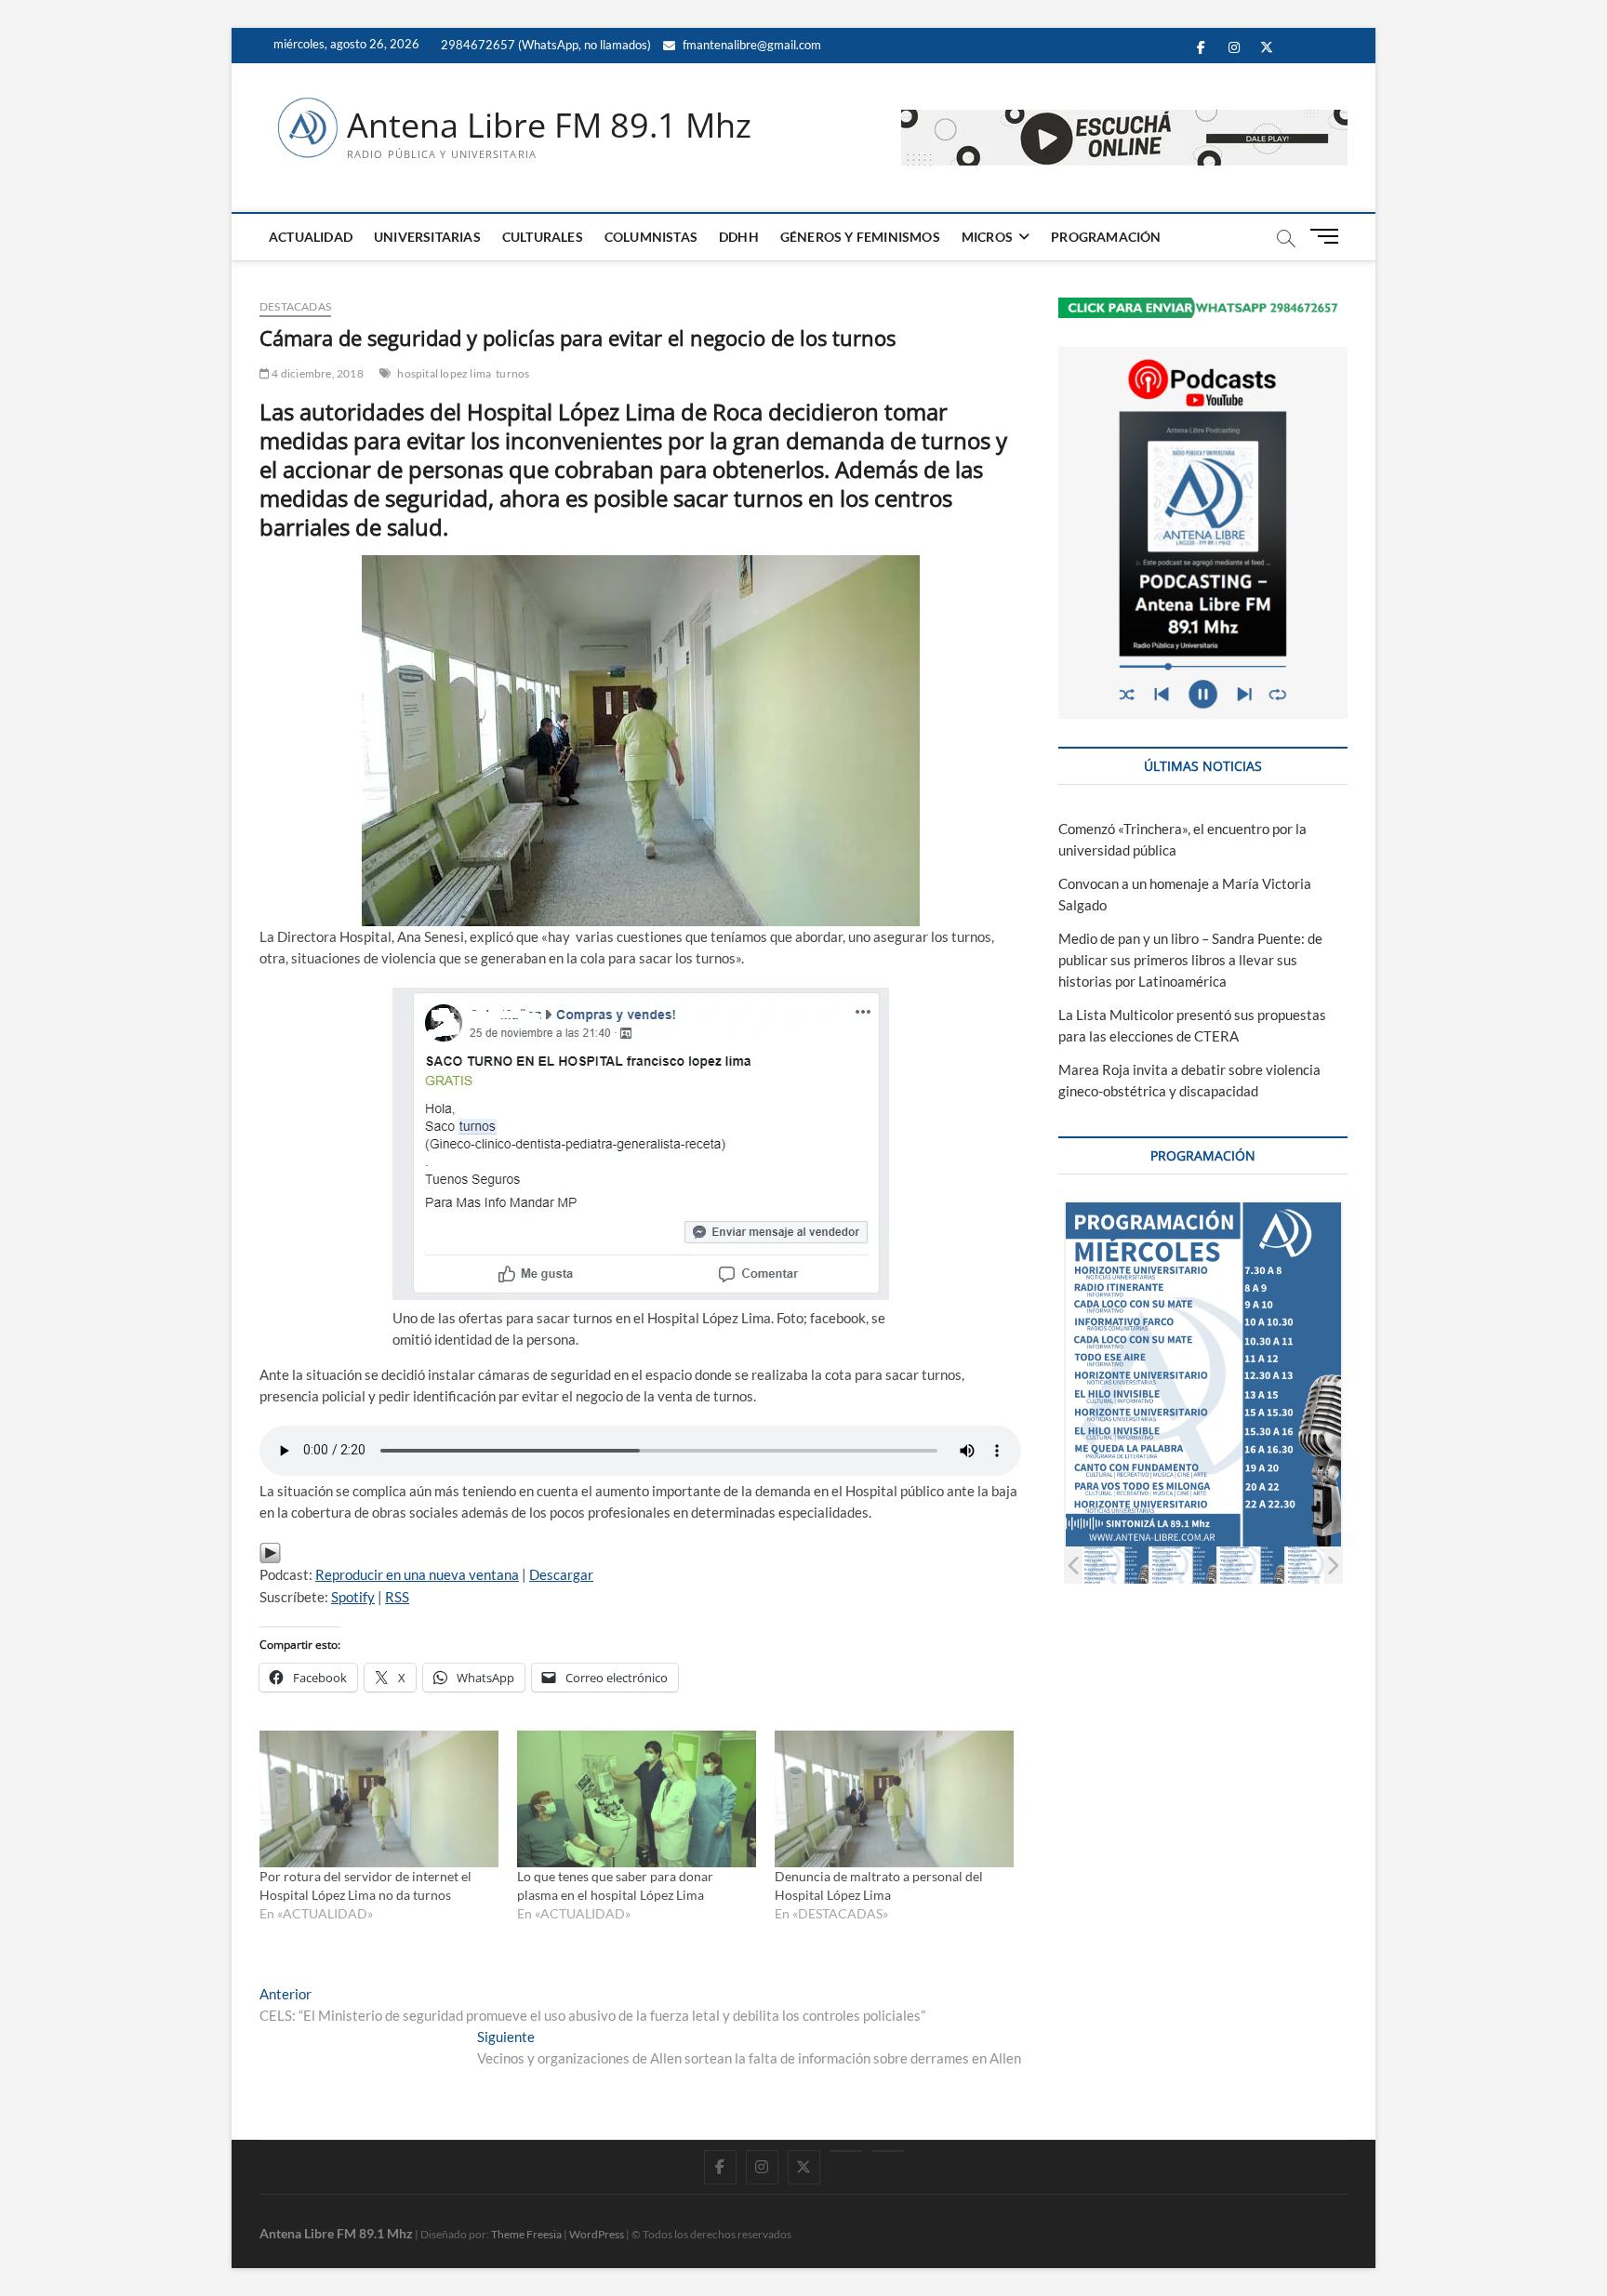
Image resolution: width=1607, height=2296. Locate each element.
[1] (1116, 1565)
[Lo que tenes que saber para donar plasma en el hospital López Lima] (637, 1799)
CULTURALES (543, 237)
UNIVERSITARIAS (427, 237)
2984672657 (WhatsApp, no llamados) (545, 45)
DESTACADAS (295, 306)
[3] (1251, 1565)
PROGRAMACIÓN (1106, 237)
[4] (1319, 1565)
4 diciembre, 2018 (317, 373)
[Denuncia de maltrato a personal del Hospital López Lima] (894, 1799)
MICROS (987, 237)
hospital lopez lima (444, 373)
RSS (397, 1597)
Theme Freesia (526, 2234)
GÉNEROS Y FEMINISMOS (860, 237)
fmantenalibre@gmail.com (750, 45)
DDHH (739, 237)
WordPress (597, 2234)
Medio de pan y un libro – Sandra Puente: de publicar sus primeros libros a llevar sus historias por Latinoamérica (1190, 960)
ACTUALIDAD (311, 237)
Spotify (353, 1597)
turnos (512, 373)
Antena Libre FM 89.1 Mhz (549, 126)
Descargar (561, 1574)
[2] (1183, 1565)
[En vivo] (888, 2151)
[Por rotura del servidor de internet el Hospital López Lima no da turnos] (379, 1799)
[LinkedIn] (846, 2151)
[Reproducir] (270, 1552)
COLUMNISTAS (651, 237)
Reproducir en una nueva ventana (417, 1574)
